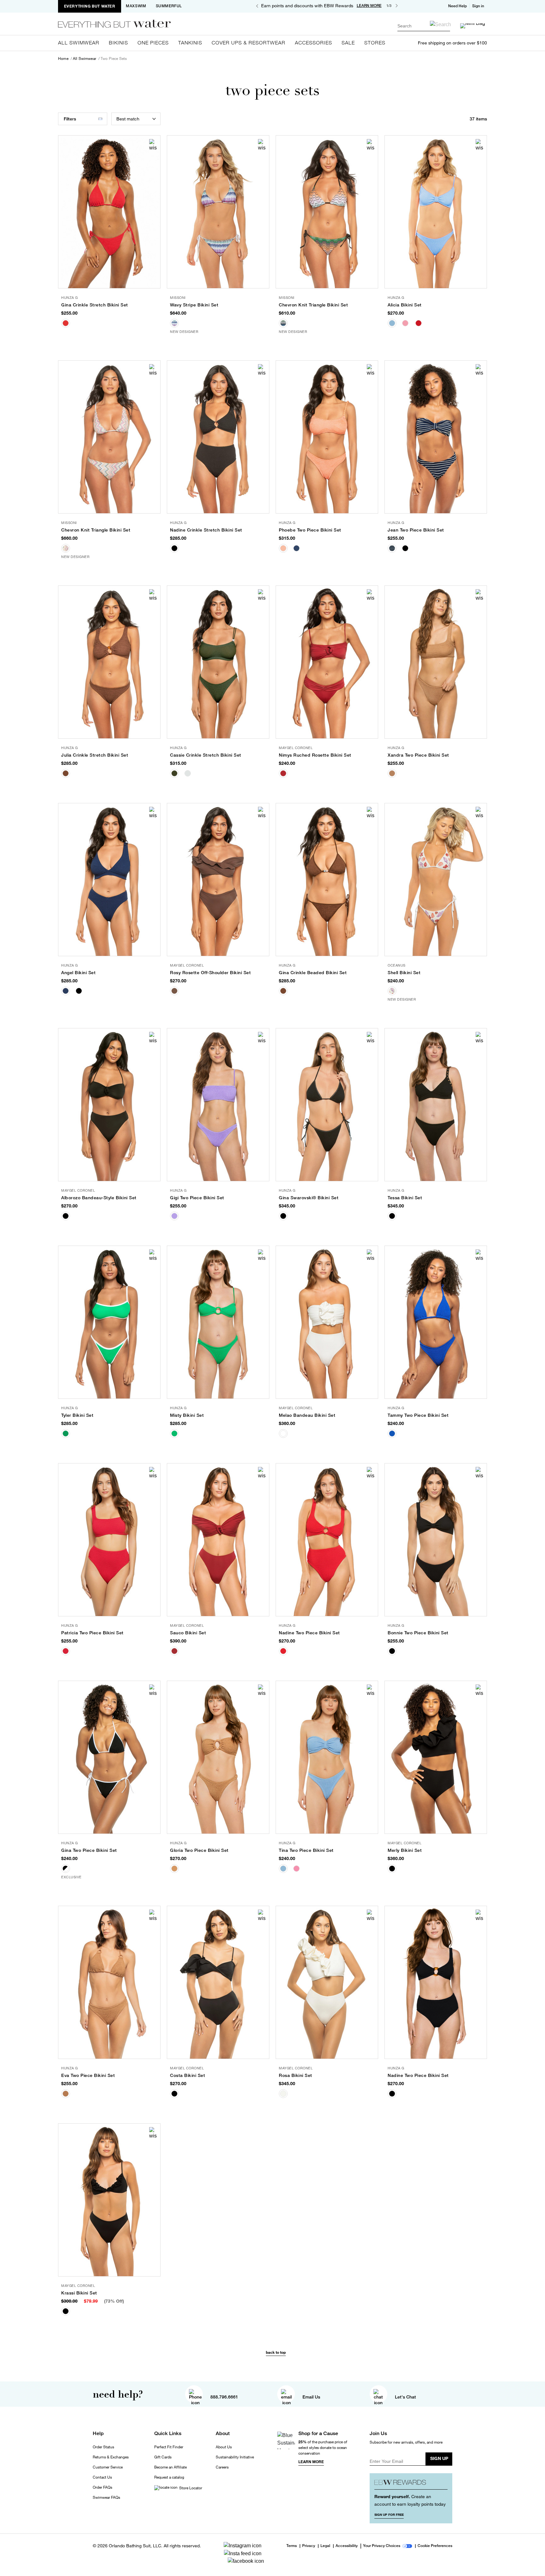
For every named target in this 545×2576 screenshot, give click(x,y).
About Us (224, 2447)
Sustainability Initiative (235, 2457)
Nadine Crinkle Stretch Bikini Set (206, 530)
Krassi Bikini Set (79, 2293)
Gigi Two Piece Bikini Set (197, 1198)
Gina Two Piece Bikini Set (89, 1850)
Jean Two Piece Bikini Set (416, 530)
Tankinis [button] (190, 43)
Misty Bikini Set (187, 1415)
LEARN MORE (369, 6)
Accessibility (347, 2546)
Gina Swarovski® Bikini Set (309, 1198)
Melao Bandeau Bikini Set (307, 1415)
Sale (348, 43)
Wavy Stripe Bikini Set (194, 305)
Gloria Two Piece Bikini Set (199, 1850)
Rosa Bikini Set (296, 2075)
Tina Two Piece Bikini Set (306, 1850)
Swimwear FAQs (106, 2497)
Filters (70, 119)
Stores (375, 43)
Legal (325, 2546)
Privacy (309, 2546)
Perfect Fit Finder (169, 2447)
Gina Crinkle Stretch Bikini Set (95, 305)
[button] (479, 6)
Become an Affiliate (170, 2467)
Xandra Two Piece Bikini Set (418, 755)
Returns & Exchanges (111, 2457)
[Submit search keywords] (440, 24)
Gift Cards (163, 2457)
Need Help (457, 6)
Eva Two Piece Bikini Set (88, 2075)
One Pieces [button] (153, 43)
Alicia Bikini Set (405, 305)
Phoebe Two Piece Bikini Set (310, 530)
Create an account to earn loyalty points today (410, 2500)
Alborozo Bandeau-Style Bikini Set (99, 1198)
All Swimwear (85, 59)
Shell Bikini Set (404, 973)
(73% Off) (114, 2301)
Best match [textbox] (128, 119)
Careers (222, 2467)
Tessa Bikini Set (405, 1198)
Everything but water (90, 6)
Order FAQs (103, 2487)
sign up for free (389, 2515)
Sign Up (439, 2458)
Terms (292, 2546)
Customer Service (108, 2467)
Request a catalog (169, 2477)
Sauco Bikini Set (188, 1633)
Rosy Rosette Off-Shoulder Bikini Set (210, 973)
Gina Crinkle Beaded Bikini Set (313, 973)
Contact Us (102, 2477)
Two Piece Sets (114, 59)
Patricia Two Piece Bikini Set (92, 1633)
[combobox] (424, 26)
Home (63, 59)
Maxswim (136, 6)
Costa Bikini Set (188, 2075)
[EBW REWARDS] (411, 2484)
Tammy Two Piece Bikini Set (418, 1415)
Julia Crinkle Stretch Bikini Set (95, 755)
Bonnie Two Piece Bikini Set (418, 1633)
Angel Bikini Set (78, 973)
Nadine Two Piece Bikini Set (309, 1633)
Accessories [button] (314, 43)
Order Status (103, 2447)
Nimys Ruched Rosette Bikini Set (315, 755)
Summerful (169, 6)
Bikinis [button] (118, 43)
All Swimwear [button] (79, 43)
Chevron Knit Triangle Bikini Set (313, 305)
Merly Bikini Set (405, 1850)
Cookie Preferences (435, 2546)
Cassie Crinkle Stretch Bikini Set (206, 755)
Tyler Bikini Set (77, 1415)
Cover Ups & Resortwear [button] (249, 43)
